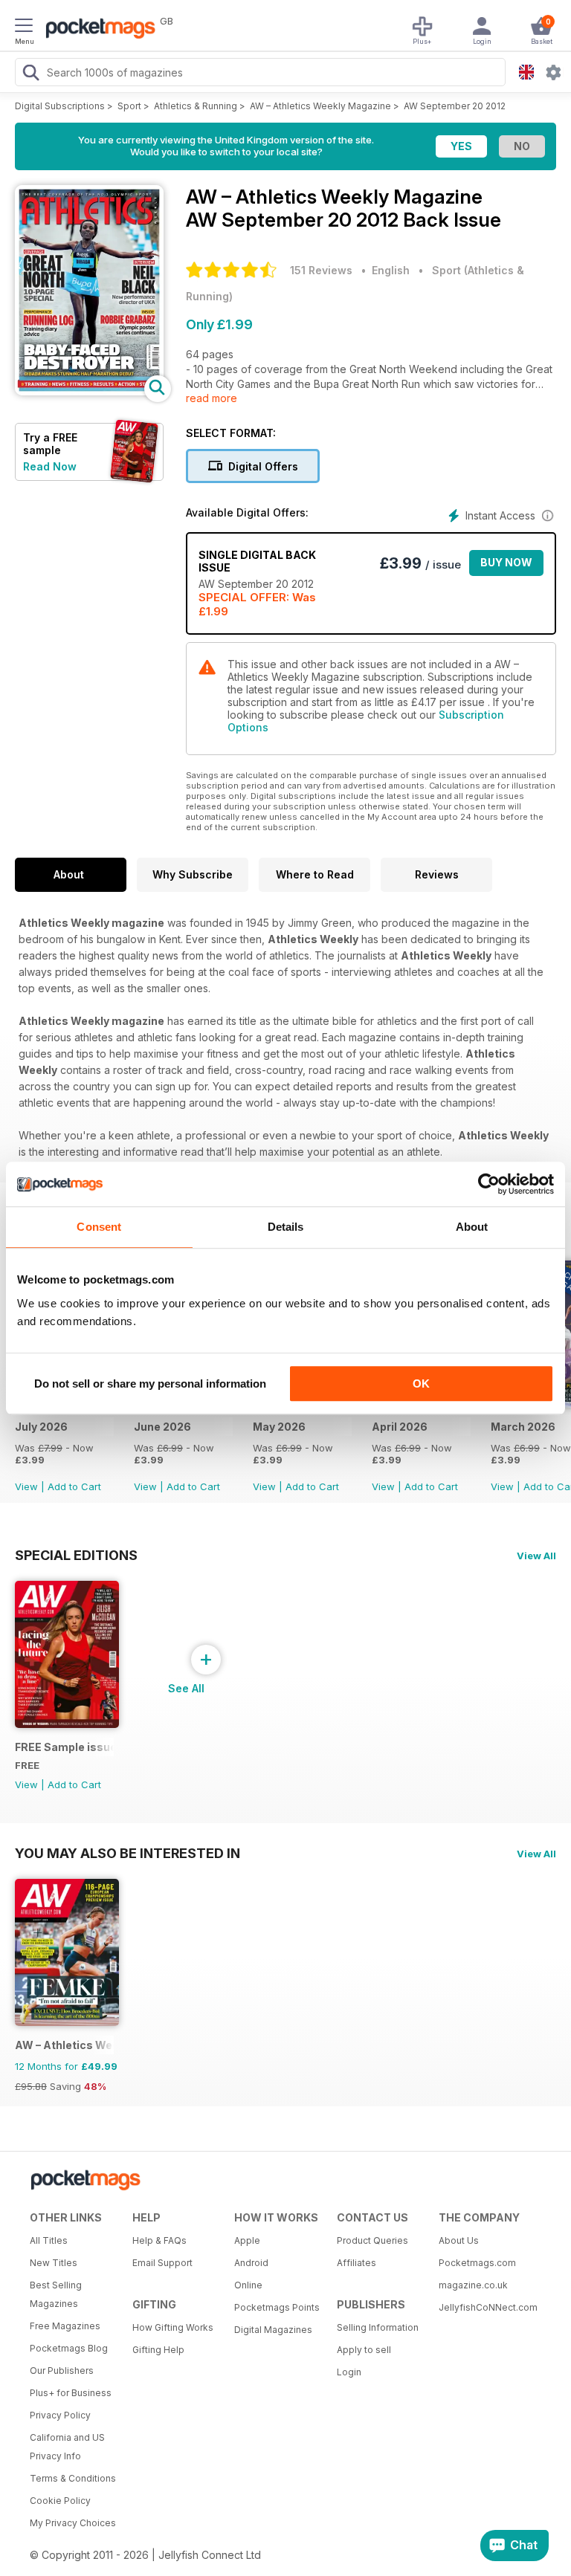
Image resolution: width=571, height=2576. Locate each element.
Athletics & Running (196, 106)
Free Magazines (65, 2326)
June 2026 (162, 1427)
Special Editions (76, 1555)
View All (536, 1556)
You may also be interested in (128, 1853)
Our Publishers (62, 2370)
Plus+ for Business (71, 2393)
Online (248, 2285)
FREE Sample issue (64, 1747)
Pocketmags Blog (69, 2348)
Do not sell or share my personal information (150, 1384)
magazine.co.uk (473, 2285)
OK (421, 1384)
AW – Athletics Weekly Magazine (320, 106)
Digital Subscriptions (60, 106)
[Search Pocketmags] (30, 74)
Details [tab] (286, 1227)
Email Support (162, 2263)
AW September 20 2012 (455, 106)
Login (349, 2372)
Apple (247, 2240)
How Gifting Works (173, 2327)
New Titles (54, 2263)
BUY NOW (506, 562)
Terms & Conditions (73, 2478)
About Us (459, 2240)
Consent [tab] (99, 1227)
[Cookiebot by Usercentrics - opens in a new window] (489, 1184)
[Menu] (24, 27)
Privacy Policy (60, 2415)
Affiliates (357, 2263)
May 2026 (279, 1427)
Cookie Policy (60, 2501)
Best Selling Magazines (56, 2294)
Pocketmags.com (477, 2263)
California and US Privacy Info (67, 2447)
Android (251, 2263)
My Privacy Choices (73, 2523)
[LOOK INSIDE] (89, 391)
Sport (129, 106)
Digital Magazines (273, 2330)
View (26, 1486)
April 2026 (400, 1427)
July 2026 (41, 1427)
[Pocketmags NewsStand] (97, 30)
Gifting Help (158, 2350)
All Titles (49, 2240)
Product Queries (372, 2240)
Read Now (50, 466)
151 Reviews (321, 270)
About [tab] (472, 1227)
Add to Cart (74, 1486)
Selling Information (378, 2327)
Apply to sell (364, 2350)
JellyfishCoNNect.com (485, 2307)
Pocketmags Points (277, 2307)
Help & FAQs (159, 2240)
